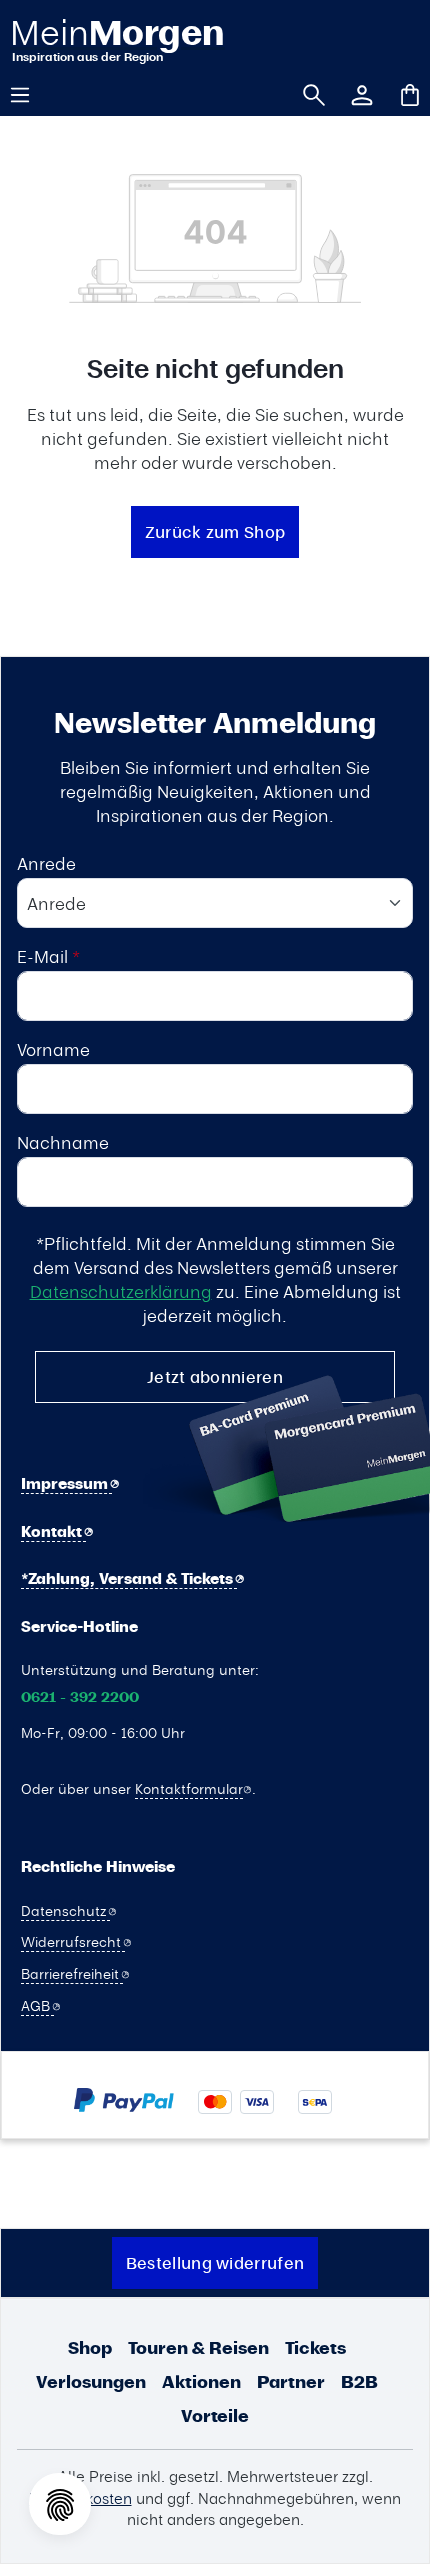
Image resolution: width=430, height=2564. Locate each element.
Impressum (66, 1483)
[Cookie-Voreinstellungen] (60, 2504)
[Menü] (27, 93)
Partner (291, 2381)
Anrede (46, 863)
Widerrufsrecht (73, 1941)
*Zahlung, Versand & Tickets (129, 1578)
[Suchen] (307, 93)
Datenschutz (65, 1910)
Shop (90, 2347)
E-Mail (48, 956)
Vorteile (215, 2415)
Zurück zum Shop (215, 531)
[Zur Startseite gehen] (116, 39)
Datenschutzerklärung (121, 1291)
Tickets (315, 2347)
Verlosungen (91, 2381)
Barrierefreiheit (72, 1973)
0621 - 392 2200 (80, 1697)
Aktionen (201, 2381)
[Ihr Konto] (355, 93)
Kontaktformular (189, 1788)
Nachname (63, 1142)
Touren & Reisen (198, 2347)
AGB (37, 2005)
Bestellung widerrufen (215, 2262)
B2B (359, 2381)
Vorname (53, 1049)
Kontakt (53, 1531)
